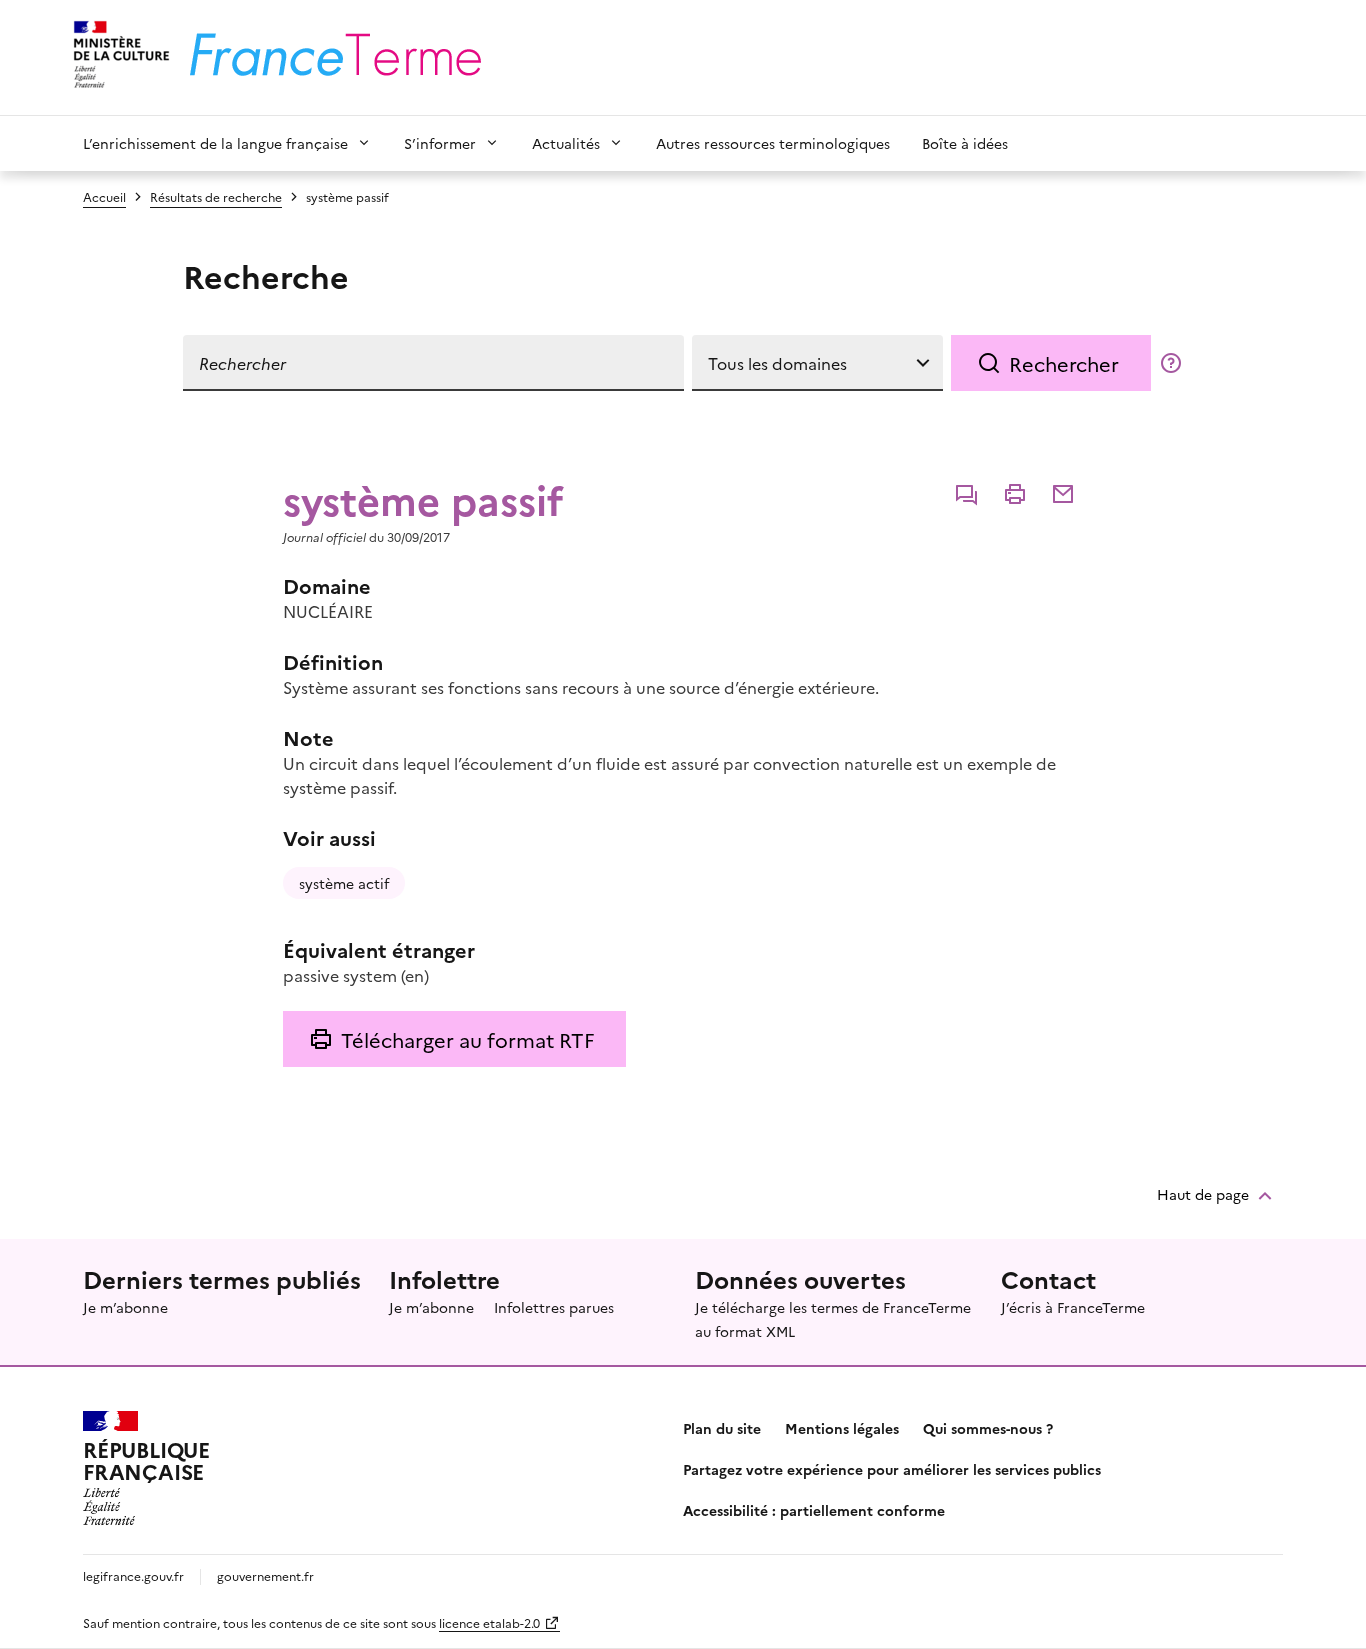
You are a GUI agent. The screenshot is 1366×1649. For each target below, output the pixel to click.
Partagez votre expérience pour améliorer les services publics (892, 1469)
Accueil (104, 196)
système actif (344, 883)
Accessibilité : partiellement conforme (814, 1510)
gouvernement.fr (265, 1575)
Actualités (566, 143)
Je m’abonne (125, 1307)
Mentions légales (842, 1428)
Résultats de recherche (216, 196)
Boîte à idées (965, 143)
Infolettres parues (554, 1307)
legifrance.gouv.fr (133, 1575)
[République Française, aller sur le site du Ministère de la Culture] (118, 57)
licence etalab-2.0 (489, 1622)
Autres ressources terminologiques (773, 143)
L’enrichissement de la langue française (215, 143)
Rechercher (1064, 363)
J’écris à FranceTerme (1073, 1307)
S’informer (440, 143)
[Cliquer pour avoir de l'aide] (1171, 363)
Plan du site (722, 1428)
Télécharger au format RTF (467, 1039)
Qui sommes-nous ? (988, 1428)
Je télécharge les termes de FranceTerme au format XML (833, 1319)
